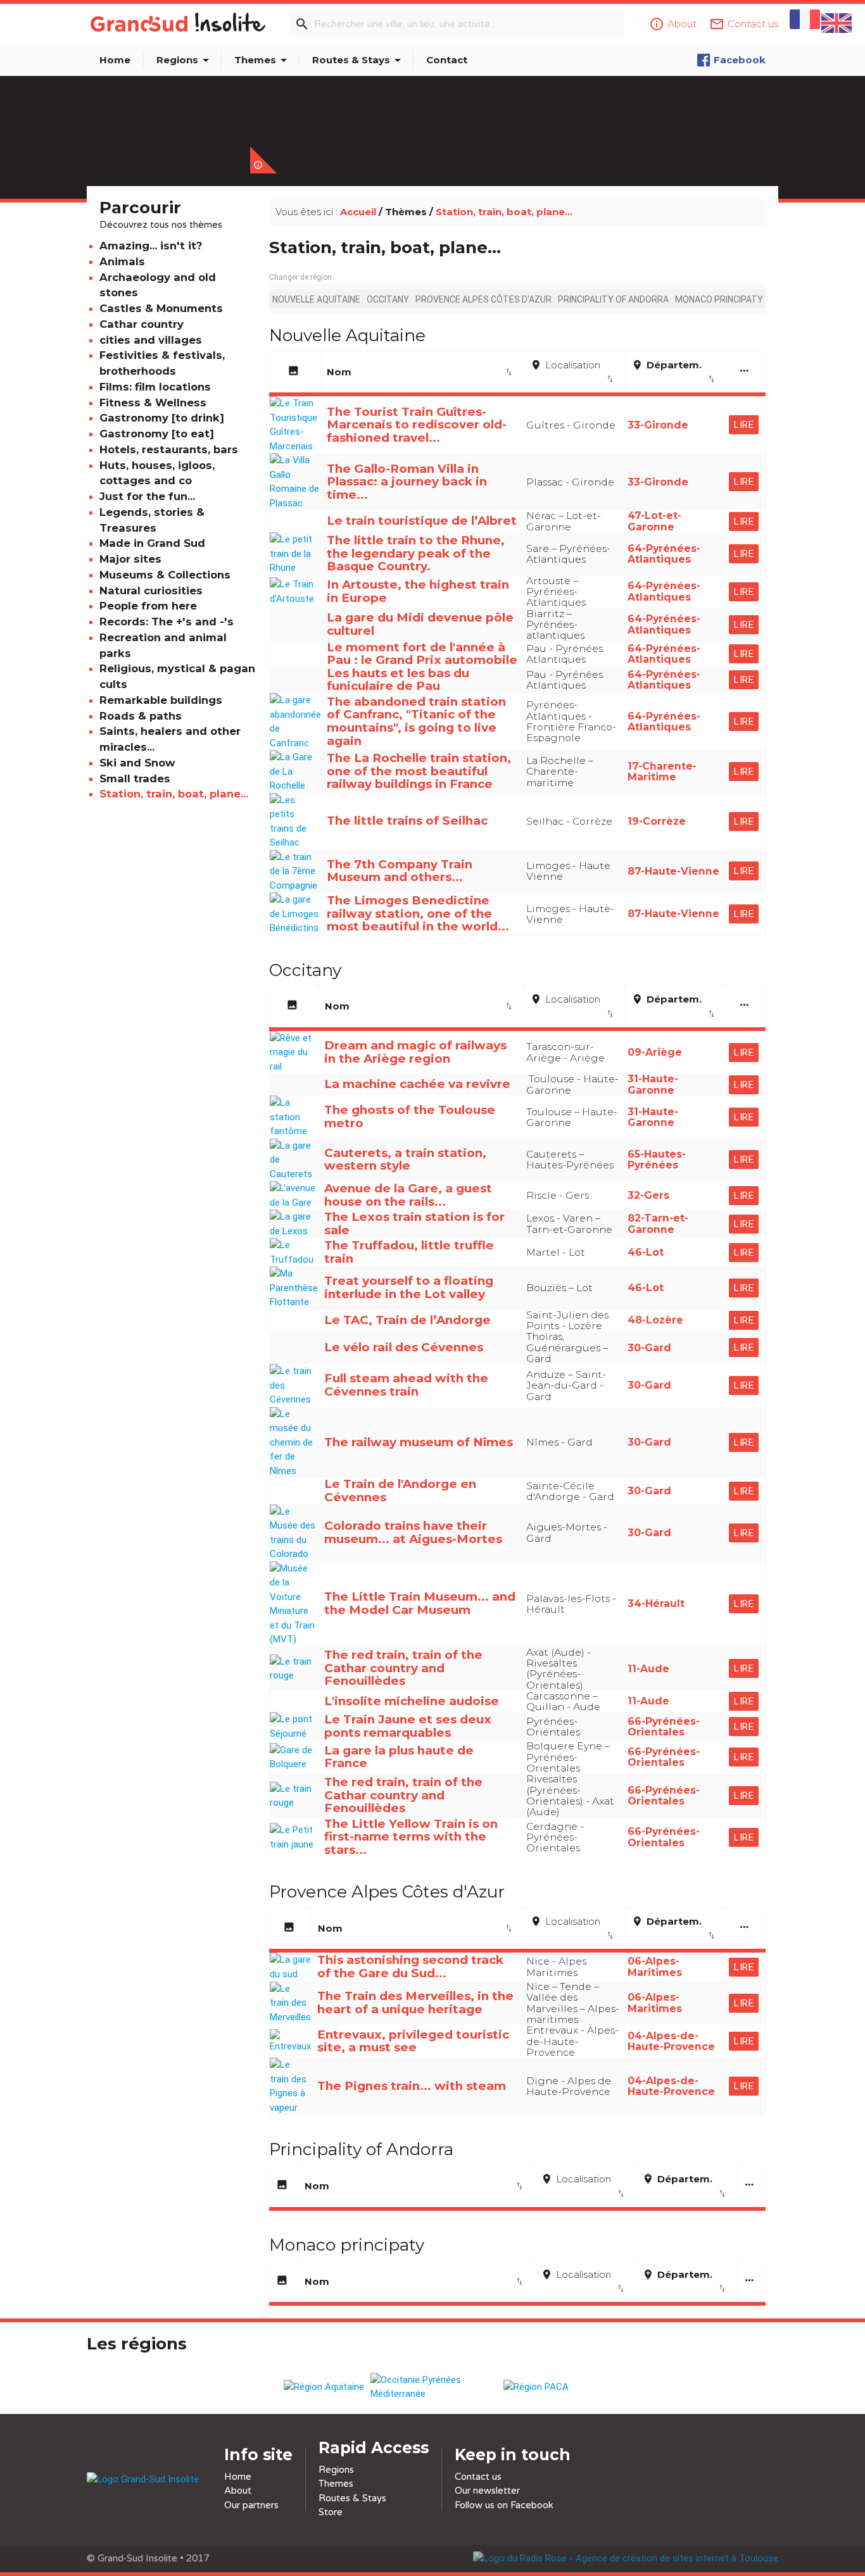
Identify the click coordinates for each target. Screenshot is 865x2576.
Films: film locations (155, 387)
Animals (122, 261)
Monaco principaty (719, 299)
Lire (744, 425)
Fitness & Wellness (153, 403)
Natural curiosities (151, 591)
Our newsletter (487, 2491)
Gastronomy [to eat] (157, 434)
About (238, 2491)
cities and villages (151, 340)
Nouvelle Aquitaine (316, 299)
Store (331, 2512)
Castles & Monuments (161, 308)
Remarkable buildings (161, 700)
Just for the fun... (147, 496)
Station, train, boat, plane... (174, 794)
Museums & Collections (165, 575)
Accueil (358, 212)
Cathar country (142, 324)
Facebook (740, 60)
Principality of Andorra (613, 299)
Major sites (130, 559)
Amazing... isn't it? (151, 246)
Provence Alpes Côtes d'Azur (483, 299)
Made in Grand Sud (152, 543)
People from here (148, 606)
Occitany (388, 299)
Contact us (478, 2477)
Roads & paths (141, 716)
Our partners (251, 2505)
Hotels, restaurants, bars (169, 449)
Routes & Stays (359, 60)
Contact (447, 60)
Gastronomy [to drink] (162, 418)
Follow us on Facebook (504, 2505)
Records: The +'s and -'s (167, 622)
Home (115, 60)
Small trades (135, 778)
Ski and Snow (137, 763)
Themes (263, 60)
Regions (185, 60)
